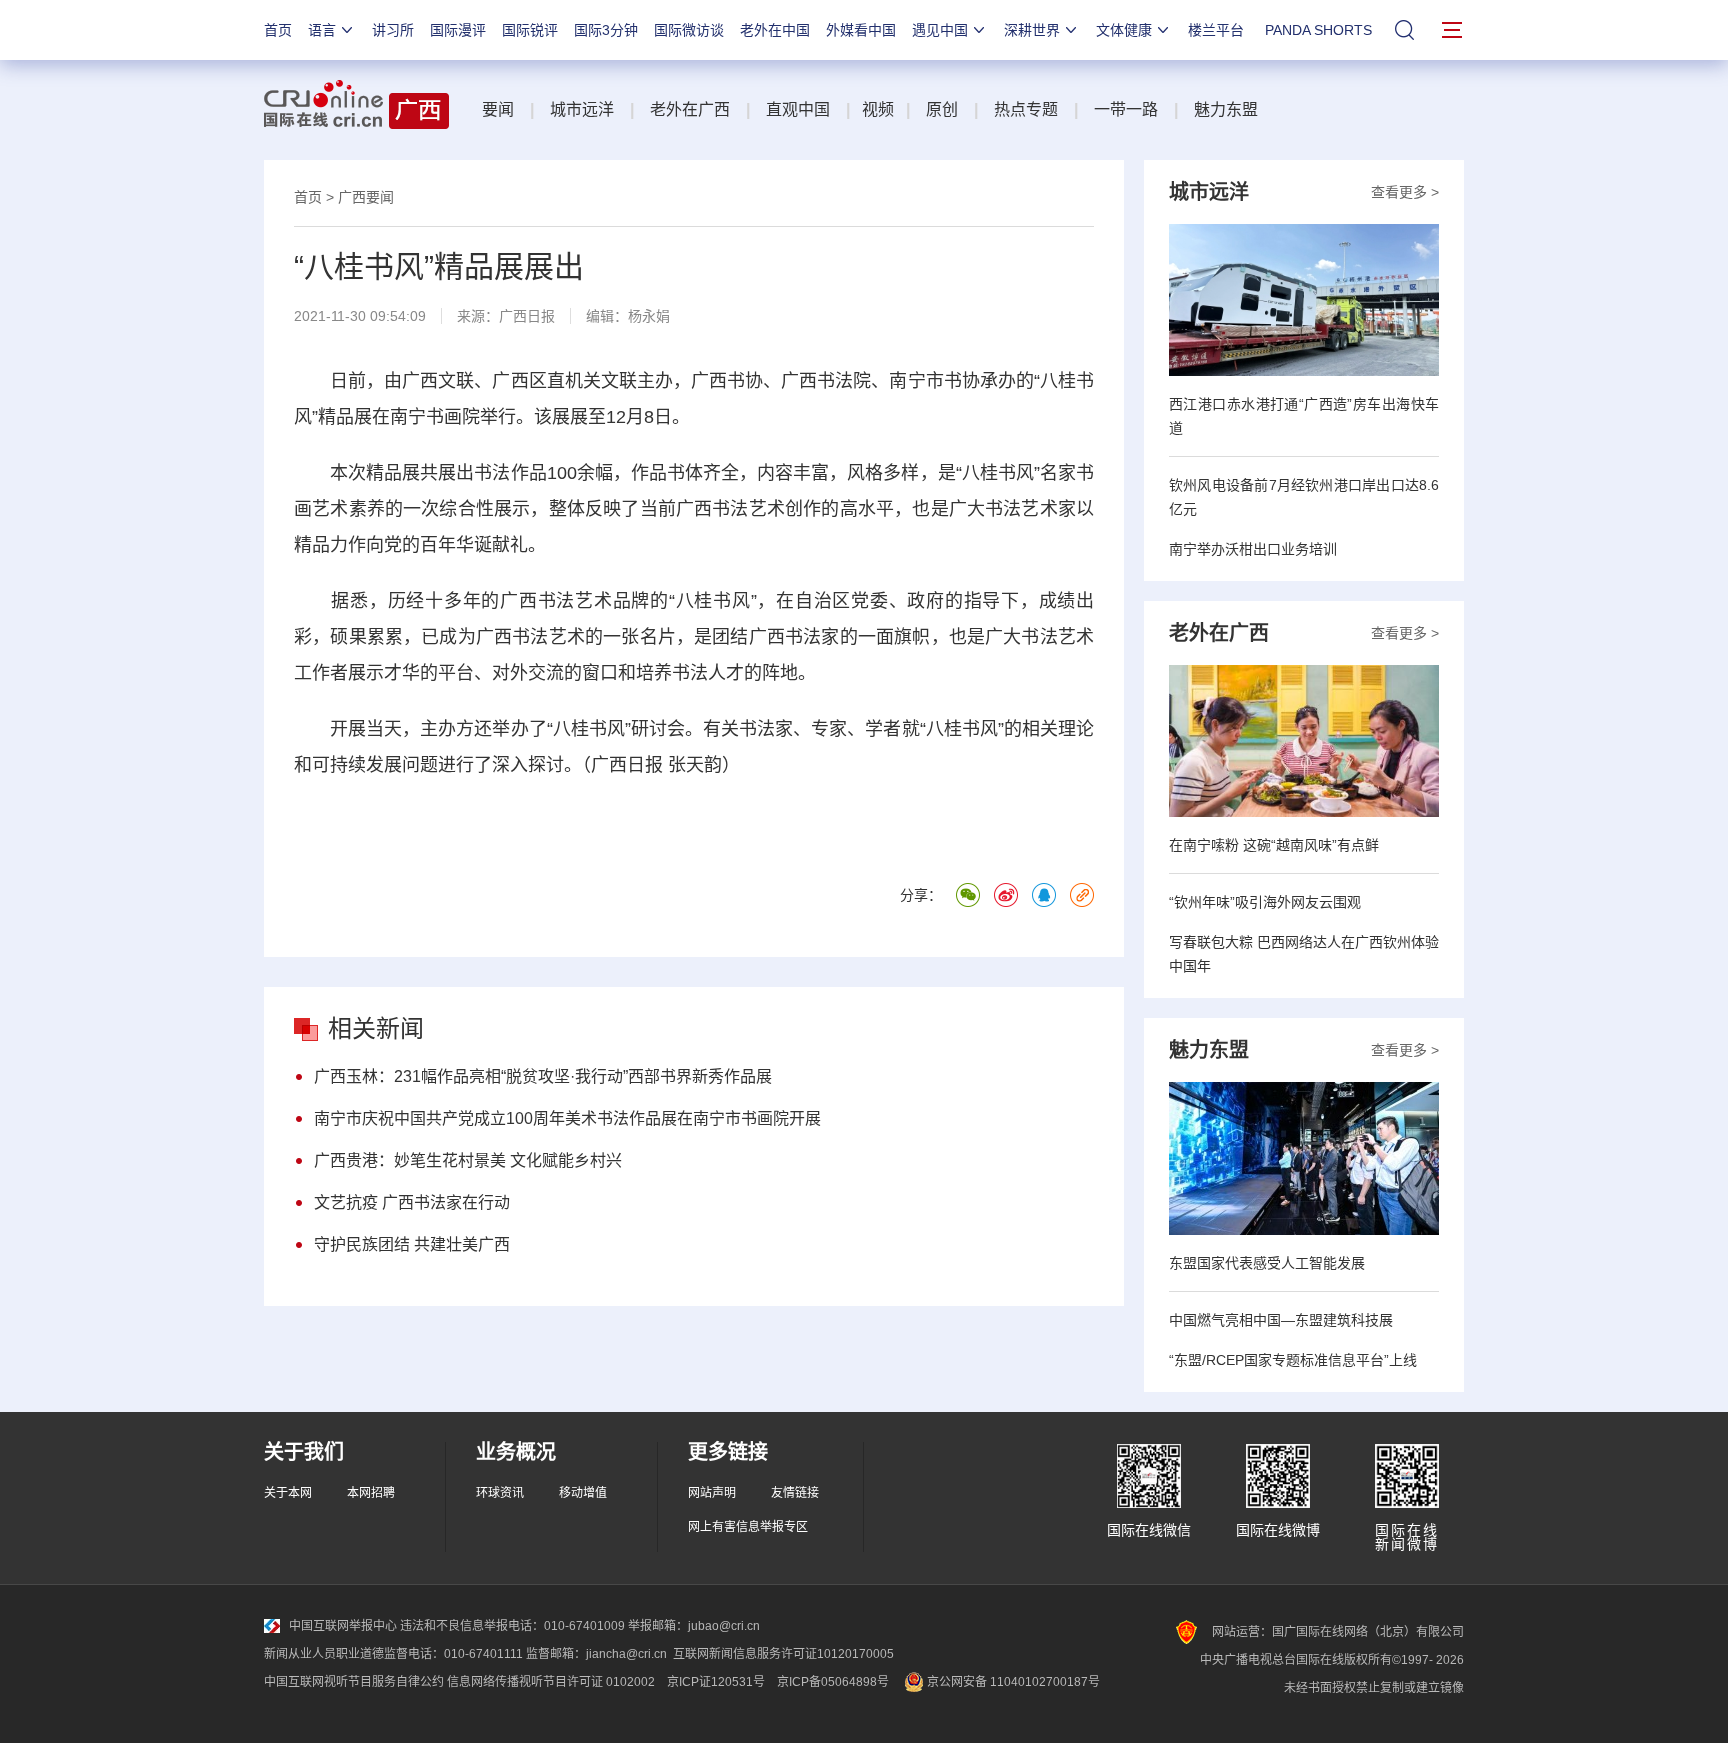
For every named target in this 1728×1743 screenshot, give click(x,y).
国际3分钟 (606, 30)
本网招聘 (371, 1493)
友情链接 (795, 1493)
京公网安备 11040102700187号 (1012, 1682)
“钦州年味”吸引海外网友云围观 (1265, 902)
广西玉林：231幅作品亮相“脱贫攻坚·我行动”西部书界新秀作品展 (543, 1076)
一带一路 (1126, 109)
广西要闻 (366, 197)
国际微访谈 (689, 30)
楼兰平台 (1216, 30)
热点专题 (1026, 109)
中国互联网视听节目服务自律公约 (354, 1682)
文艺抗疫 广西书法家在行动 (412, 1202)
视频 (878, 109)
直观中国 (798, 109)
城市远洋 (582, 109)
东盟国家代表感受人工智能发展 (1267, 1263)
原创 (942, 109)
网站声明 (712, 1493)
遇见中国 (940, 30)
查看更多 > (1405, 192)
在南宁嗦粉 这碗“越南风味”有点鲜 (1274, 845)
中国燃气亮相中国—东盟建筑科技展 (1281, 1320)
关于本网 (288, 1493)
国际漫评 (458, 30)
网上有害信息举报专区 (748, 1527)
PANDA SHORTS (1318, 30)
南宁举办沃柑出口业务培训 (1253, 549)
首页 (278, 30)
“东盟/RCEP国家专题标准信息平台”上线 (1293, 1360)
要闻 (498, 109)
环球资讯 (500, 1493)
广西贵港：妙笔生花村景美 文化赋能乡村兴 (468, 1160)
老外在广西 (690, 109)
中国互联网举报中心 (343, 1626)
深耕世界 (1032, 30)
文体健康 (1124, 30)
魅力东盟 (1226, 109)
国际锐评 (530, 30)
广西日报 (527, 316)
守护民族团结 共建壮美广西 (412, 1244)
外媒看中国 (861, 30)
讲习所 (393, 30)
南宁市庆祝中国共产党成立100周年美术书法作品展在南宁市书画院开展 (567, 1118)
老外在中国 (775, 30)
